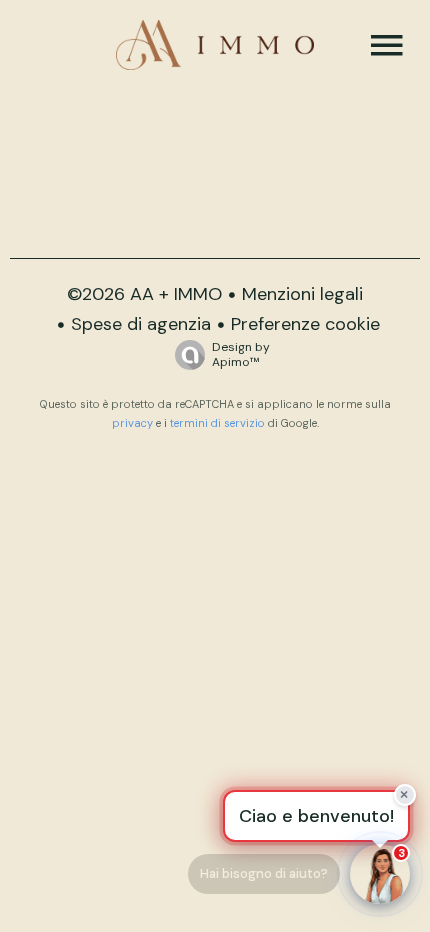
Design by (241, 354)
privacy (132, 423)
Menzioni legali (302, 294)
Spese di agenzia (141, 324)
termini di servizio (217, 423)
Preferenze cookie (305, 324)
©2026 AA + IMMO (144, 294)
